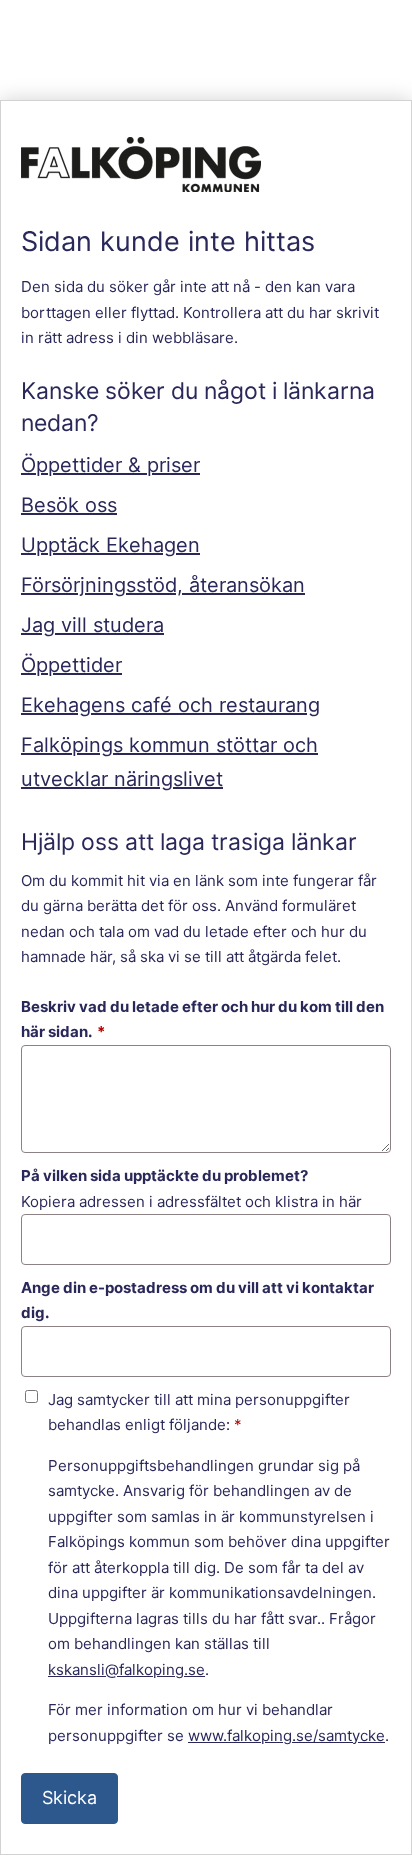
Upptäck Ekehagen (110, 545)
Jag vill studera (92, 625)
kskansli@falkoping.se (126, 1669)
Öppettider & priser (110, 465)
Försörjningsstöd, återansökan (163, 585)
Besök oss (69, 505)
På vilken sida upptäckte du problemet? (164, 1175)
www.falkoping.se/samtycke (286, 1735)
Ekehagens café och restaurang (170, 705)
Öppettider (71, 665)
